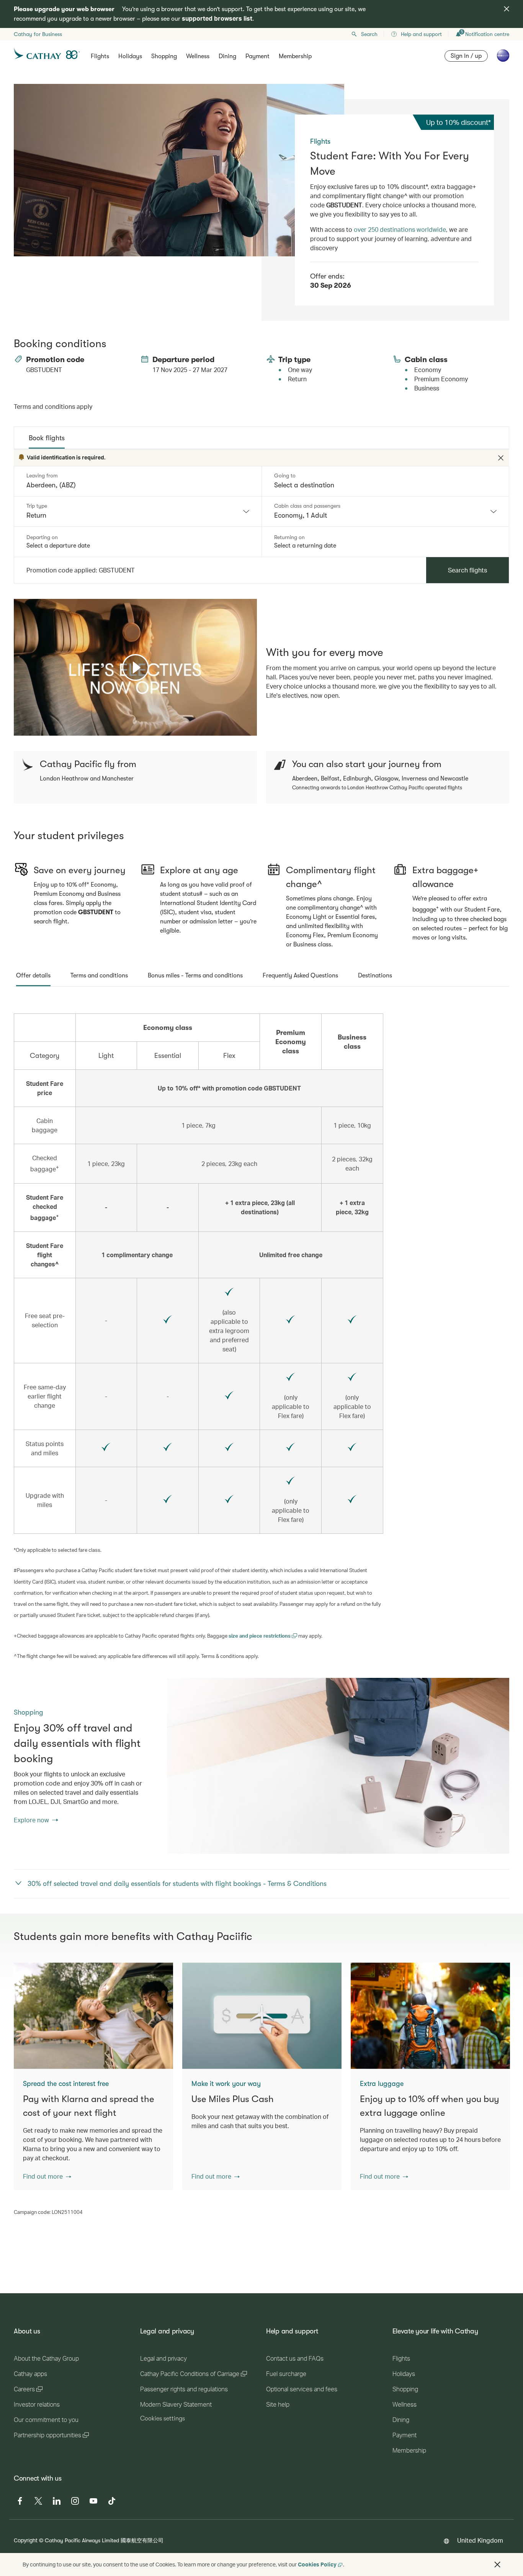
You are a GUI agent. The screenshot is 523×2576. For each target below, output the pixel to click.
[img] (507, 9)
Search (369, 34)
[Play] (136, 667)
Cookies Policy (317, 2564)
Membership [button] (295, 56)
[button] (47, 2176)
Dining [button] (227, 56)
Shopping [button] (164, 56)
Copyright (26, 2540)
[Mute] (29, 729)
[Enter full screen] (250, 729)
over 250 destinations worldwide (400, 229)
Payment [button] (257, 56)
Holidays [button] (130, 56)
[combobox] (138, 512)
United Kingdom (480, 2540)
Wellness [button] (198, 56)
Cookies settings (163, 2419)
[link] (338, 1766)
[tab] (47, 438)
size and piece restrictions (260, 1636)
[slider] (18, 720)
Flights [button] (100, 56)
